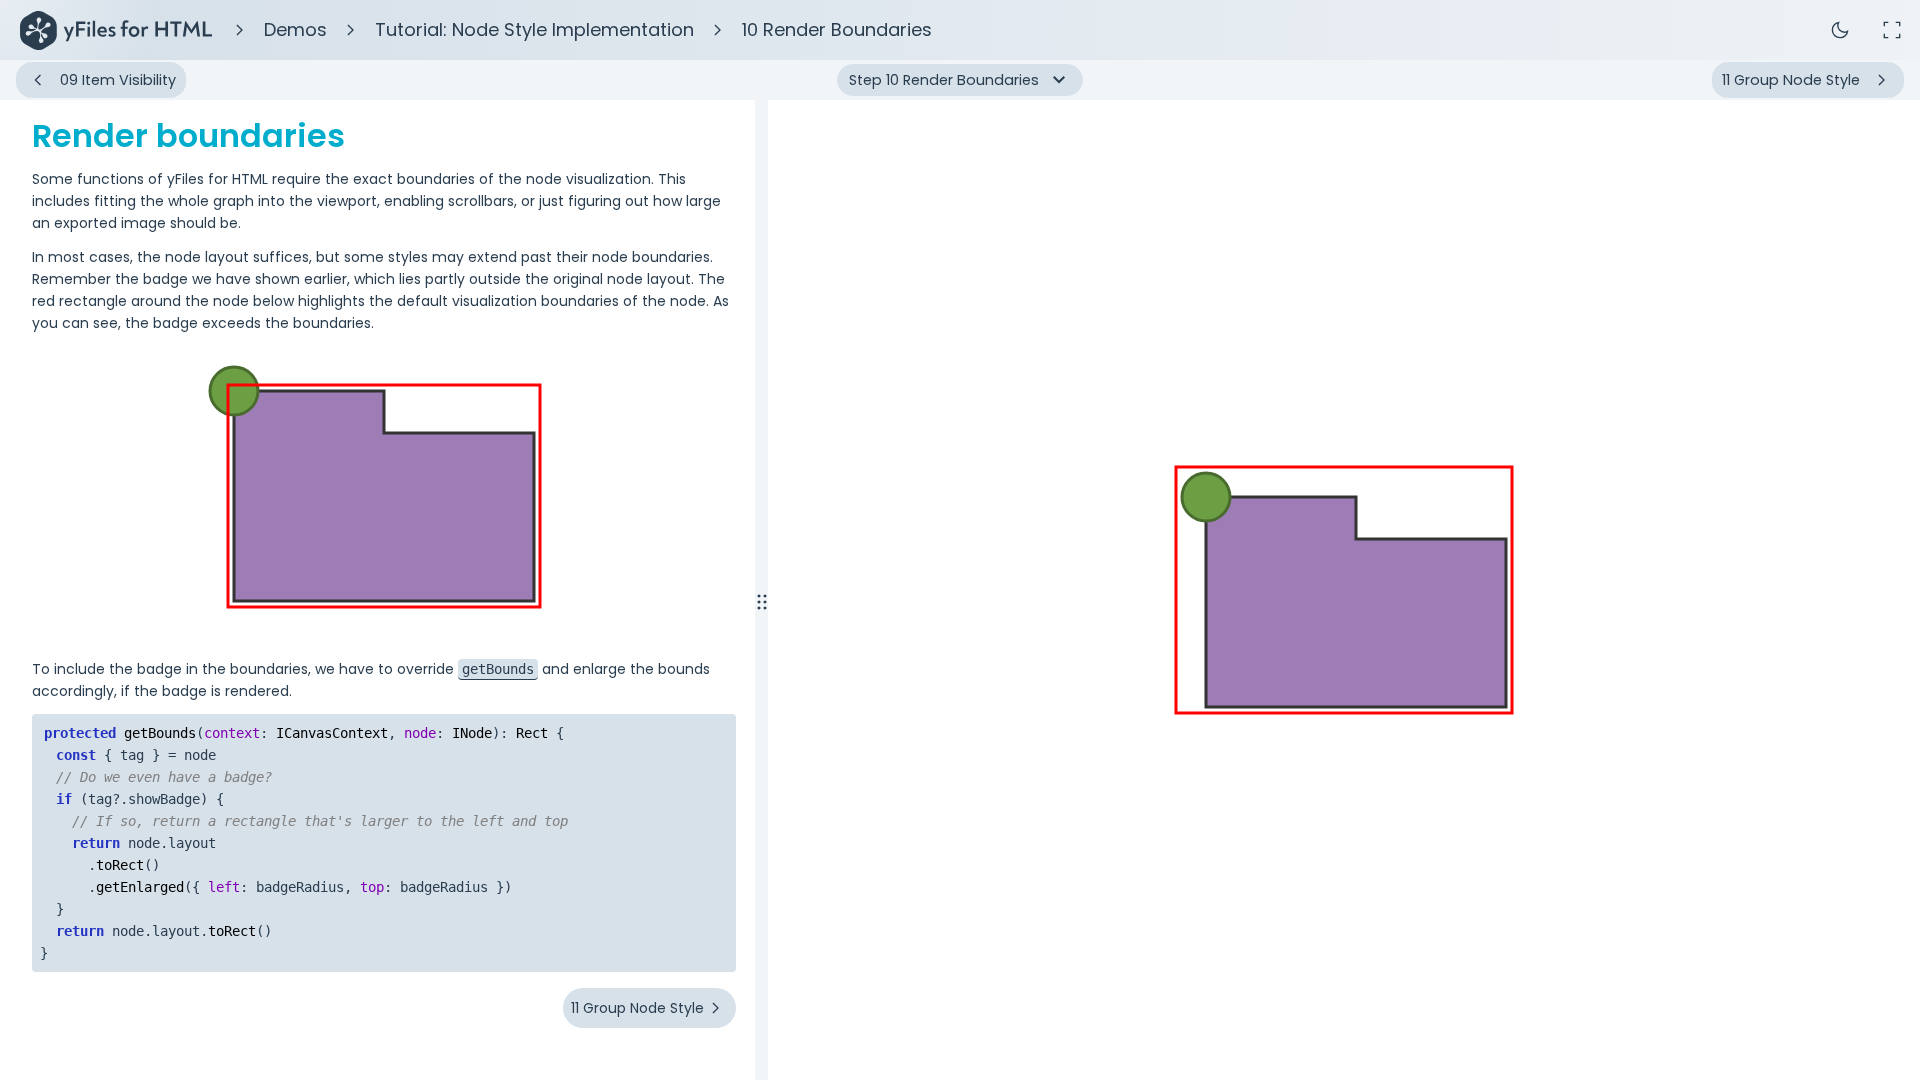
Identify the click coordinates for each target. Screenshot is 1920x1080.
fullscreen (1892, 30)
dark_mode (1840, 30)
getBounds (498, 669)
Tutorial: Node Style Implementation (534, 29)
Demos (295, 29)
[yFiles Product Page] (116, 30)
